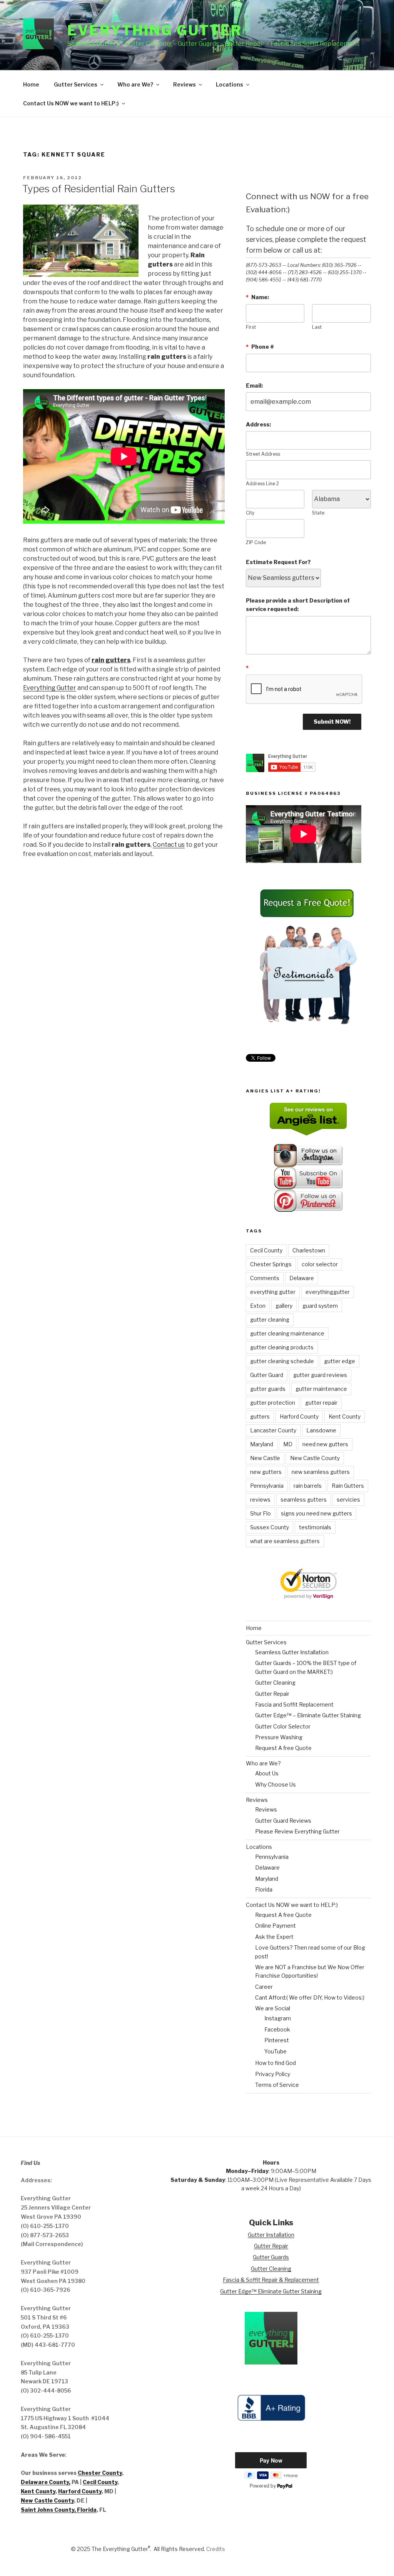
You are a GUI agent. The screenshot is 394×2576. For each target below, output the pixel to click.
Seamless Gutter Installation (292, 1652)
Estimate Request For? (278, 562)
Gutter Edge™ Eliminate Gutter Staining (271, 2291)
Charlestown (309, 1250)
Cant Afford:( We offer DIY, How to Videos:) (310, 1997)
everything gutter (273, 1292)
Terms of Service (277, 2085)
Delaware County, (46, 2482)
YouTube (275, 2051)
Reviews (184, 84)
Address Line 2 (262, 484)
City (250, 513)
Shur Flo (260, 1513)
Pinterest (277, 2040)
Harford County (299, 1416)
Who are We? (135, 84)
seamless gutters (304, 1499)
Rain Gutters (348, 1486)
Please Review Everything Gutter (297, 1831)
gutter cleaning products (282, 1347)
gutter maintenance (321, 1389)
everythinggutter (328, 1292)
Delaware (302, 1278)
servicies (348, 1499)
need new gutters (325, 1444)
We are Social (273, 2008)
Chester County (100, 2473)
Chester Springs (271, 1264)
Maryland (262, 1444)
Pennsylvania (267, 1486)
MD (288, 1444)
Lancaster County (273, 1430)
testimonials (315, 1527)
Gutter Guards (271, 2257)
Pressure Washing (279, 1737)
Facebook (277, 2029)
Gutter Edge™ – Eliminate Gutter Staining (308, 1715)
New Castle (265, 1458)
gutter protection (273, 1403)
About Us (267, 1773)
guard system (320, 1306)
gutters (260, 1416)
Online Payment (275, 1926)
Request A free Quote (283, 1748)
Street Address (263, 454)
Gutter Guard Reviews (283, 1821)
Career (264, 1987)
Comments (265, 1278)
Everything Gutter (155, 30)
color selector (320, 1264)
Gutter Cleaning (275, 1683)
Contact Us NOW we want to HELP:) (71, 103)
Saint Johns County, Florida (59, 2510)
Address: (258, 424)
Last (317, 327)
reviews (260, 1499)
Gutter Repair (272, 1694)
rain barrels (308, 1486)
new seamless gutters (321, 1472)
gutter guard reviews (320, 1375)
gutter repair (321, 1403)
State (318, 513)
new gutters (266, 1472)
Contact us (169, 845)
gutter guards (268, 1389)
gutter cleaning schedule (282, 1361)
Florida (264, 1889)
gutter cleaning (270, 1320)
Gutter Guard (267, 1375)
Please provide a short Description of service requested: (298, 605)
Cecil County (266, 1250)
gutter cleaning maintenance (287, 1333)
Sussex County (270, 1527)
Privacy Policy (273, 2074)
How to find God (275, 2063)
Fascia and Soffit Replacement (294, 1704)
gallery (284, 1306)
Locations (230, 84)
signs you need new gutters (316, 1513)
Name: (257, 297)
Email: (254, 385)
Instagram (278, 2018)
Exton (258, 1306)
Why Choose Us (275, 1784)
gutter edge (340, 1361)
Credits (216, 2549)
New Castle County (315, 1458)
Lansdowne (321, 1430)
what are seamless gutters (285, 1541)
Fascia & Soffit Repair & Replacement (271, 2280)
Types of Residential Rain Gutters (99, 189)
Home (31, 84)
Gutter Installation (271, 2235)
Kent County (345, 1416)
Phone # (260, 347)
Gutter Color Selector (283, 1726)
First (251, 327)
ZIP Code (256, 543)
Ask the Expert (274, 1937)
